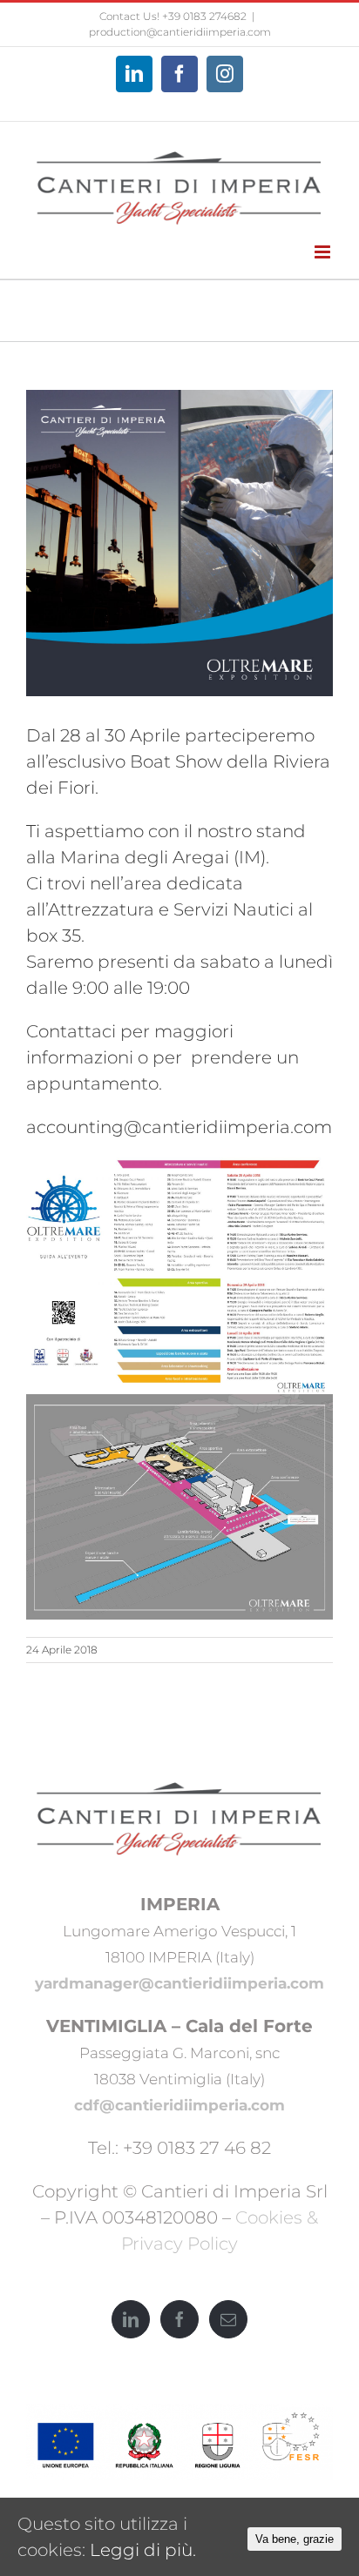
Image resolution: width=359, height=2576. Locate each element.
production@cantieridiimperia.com (180, 32)
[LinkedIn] (131, 2319)
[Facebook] (179, 2319)
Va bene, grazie (295, 2539)
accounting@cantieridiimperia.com (179, 1127)
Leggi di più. (143, 2550)
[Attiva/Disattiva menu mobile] (324, 252)
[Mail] (228, 2319)
